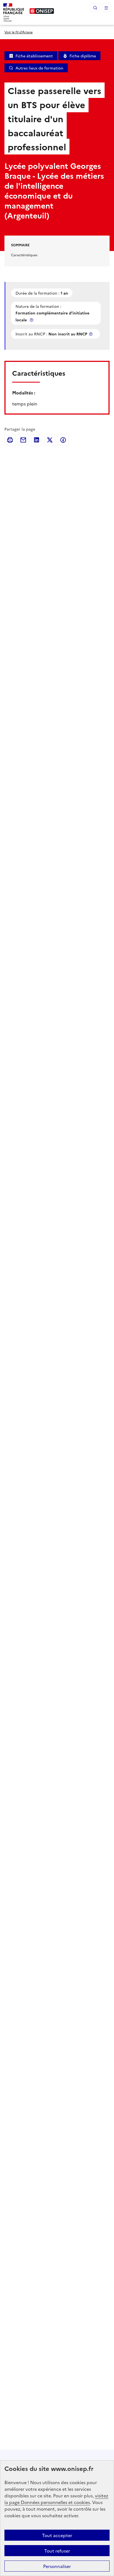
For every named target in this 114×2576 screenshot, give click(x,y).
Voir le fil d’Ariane (19, 32)
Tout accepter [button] (57, 2535)
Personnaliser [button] (57, 2566)
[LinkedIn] (37, 440)
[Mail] (23, 440)
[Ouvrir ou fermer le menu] (106, 8)
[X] (50, 440)
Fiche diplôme (83, 56)
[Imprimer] (10, 440)
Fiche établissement (34, 56)
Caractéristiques (24, 255)
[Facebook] (63, 440)
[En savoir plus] (32, 320)
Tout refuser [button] (57, 2551)
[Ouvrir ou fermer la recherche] (95, 8)
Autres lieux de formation (39, 68)
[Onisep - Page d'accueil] (42, 11)
